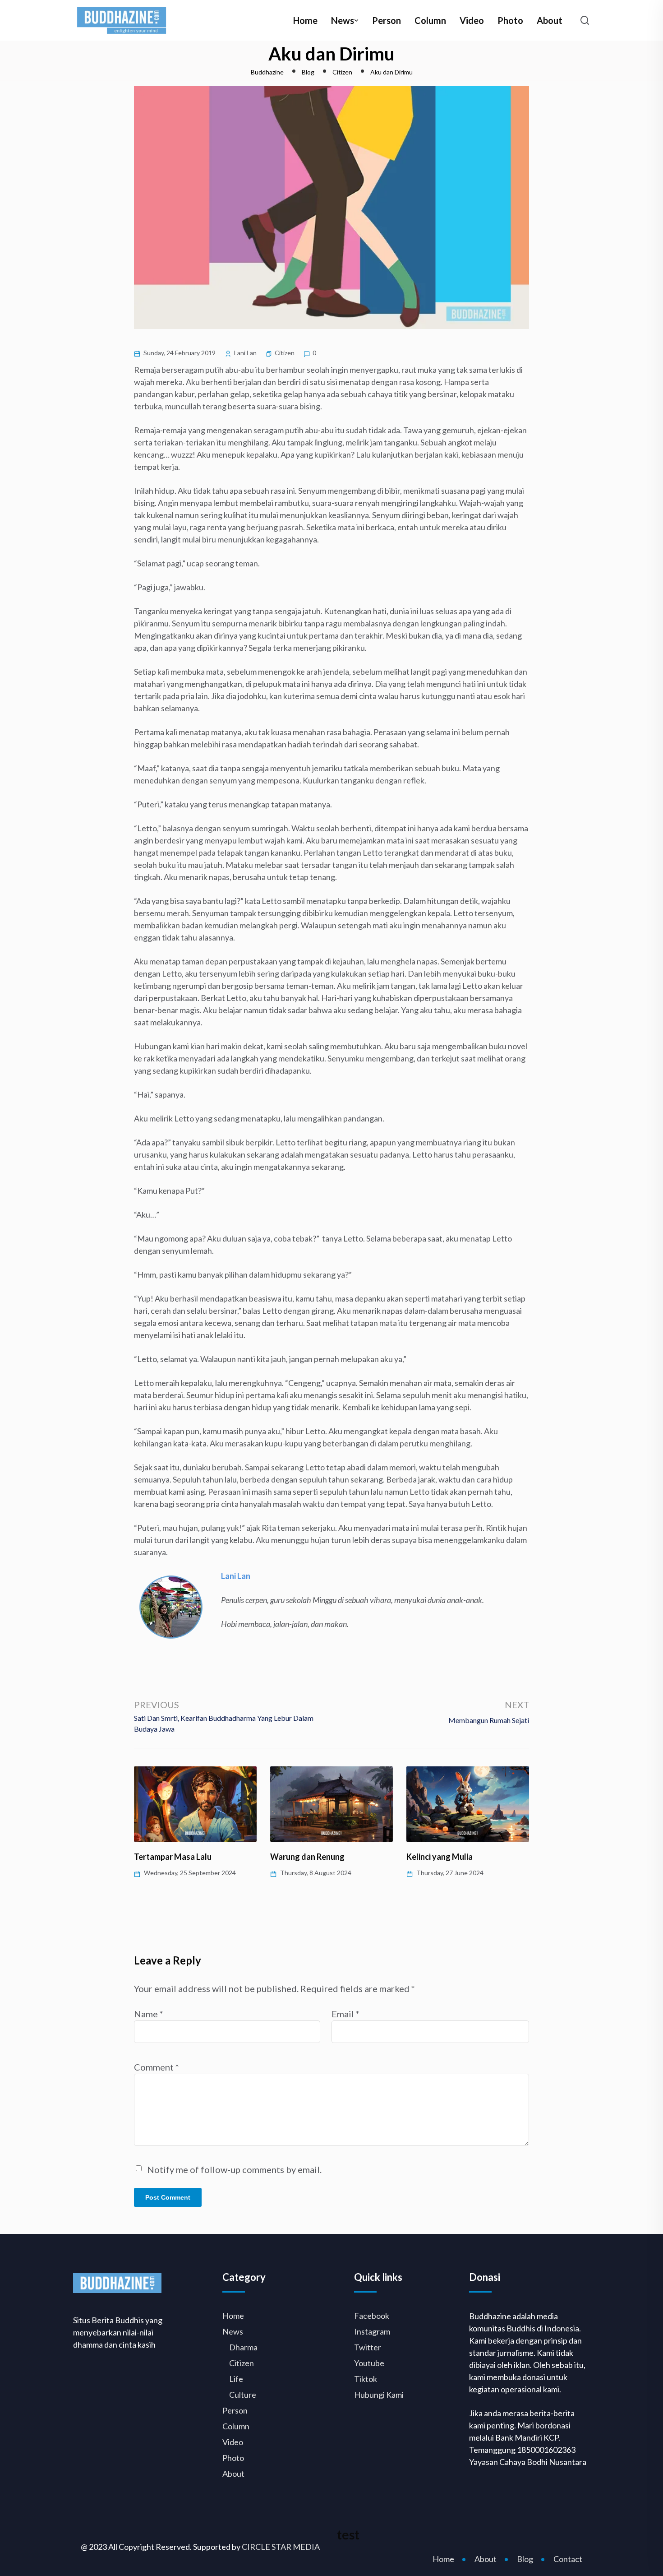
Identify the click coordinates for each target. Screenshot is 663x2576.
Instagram (372, 2331)
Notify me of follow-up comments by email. (234, 2169)
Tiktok (366, 2379)
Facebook (372, 2316)
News (343, 20)
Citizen (285, 353)
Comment (157, 2067)
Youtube (369, 2363)
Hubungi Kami (379, 2395)
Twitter (368, 2347)
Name (149, 2014)
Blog (525, 2559)
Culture (243, 2395)
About (550, 20)
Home (305, 20)
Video (472, 20)
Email (345, 2014)
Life (236, 2379)
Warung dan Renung (307, 1857)
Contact (568, 2559)
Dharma (243, 2347)
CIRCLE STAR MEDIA (281, 2547)
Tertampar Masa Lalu (173, 1857)
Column (430, 20)
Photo (510, 20)
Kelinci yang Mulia (440, 1857)
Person (387, 20)
